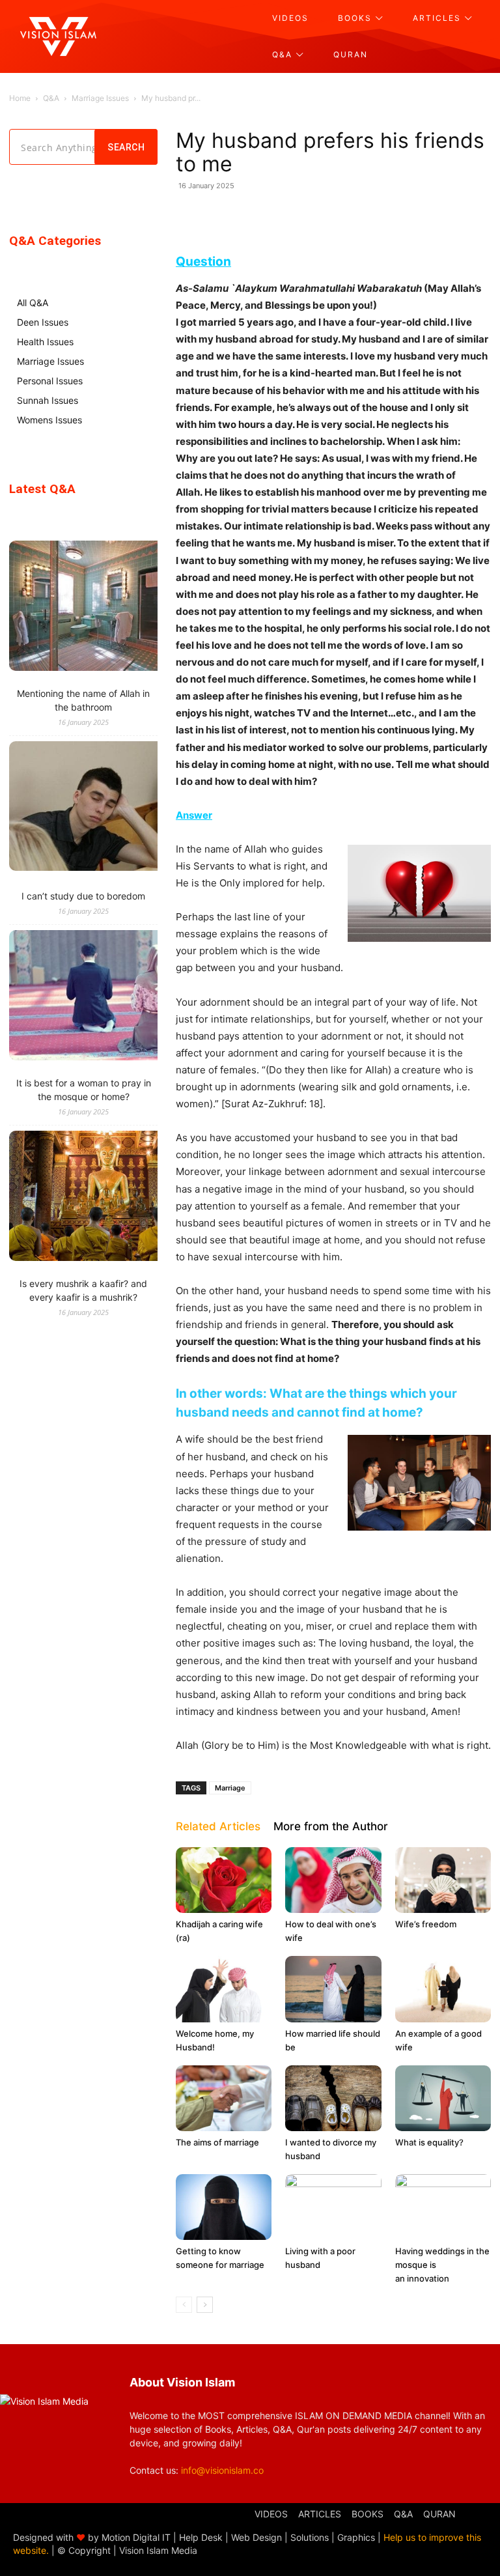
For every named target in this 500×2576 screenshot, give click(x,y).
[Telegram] (355, 215)
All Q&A (33, 303)
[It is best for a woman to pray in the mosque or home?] (107, 997)
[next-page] (205, 2305)
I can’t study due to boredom (83, 896)
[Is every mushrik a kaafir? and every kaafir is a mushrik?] (107, 1197)
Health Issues (45, 342)
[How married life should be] (333, 1989)
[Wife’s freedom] (443, 1880)
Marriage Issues (100, 98)
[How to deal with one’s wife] (333, 1880)
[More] (446, 215)
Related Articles (218, 1826)
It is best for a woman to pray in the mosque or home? (84, 1090)
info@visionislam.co (222, 2470)
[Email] (385, 215)
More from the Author (331, 1826)
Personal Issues (50, 381)
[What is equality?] (443, 2098)
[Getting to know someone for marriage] (224, 2207)
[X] (326, 215)
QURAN (439, 2514)
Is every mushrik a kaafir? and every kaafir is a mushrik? (83, 1290)
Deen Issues (43, 322)
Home (20, 98)
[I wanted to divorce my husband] (333, 2098)
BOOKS (368, 2514)
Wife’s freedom (426, 1924)
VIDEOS (271, 2514)
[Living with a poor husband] (333, 2207)
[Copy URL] (415, 215)
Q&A (51, 98)
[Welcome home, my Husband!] (224, 1989)
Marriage (230, 1788)
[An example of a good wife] (443, 1989)
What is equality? (429, 2142)
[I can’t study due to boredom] (107, 808)
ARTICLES (320, 2514)
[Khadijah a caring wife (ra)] (224, 1880)
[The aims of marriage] (224, 2098)
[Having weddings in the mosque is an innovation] (443, 2207)
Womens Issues (49, 420)
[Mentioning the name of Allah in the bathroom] (107, 607)
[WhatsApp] (266, 215)
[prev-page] (184, 2305)
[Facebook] (296, 215)
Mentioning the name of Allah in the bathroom (83, 700)
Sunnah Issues (48, 400)
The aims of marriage (217, 2142)
